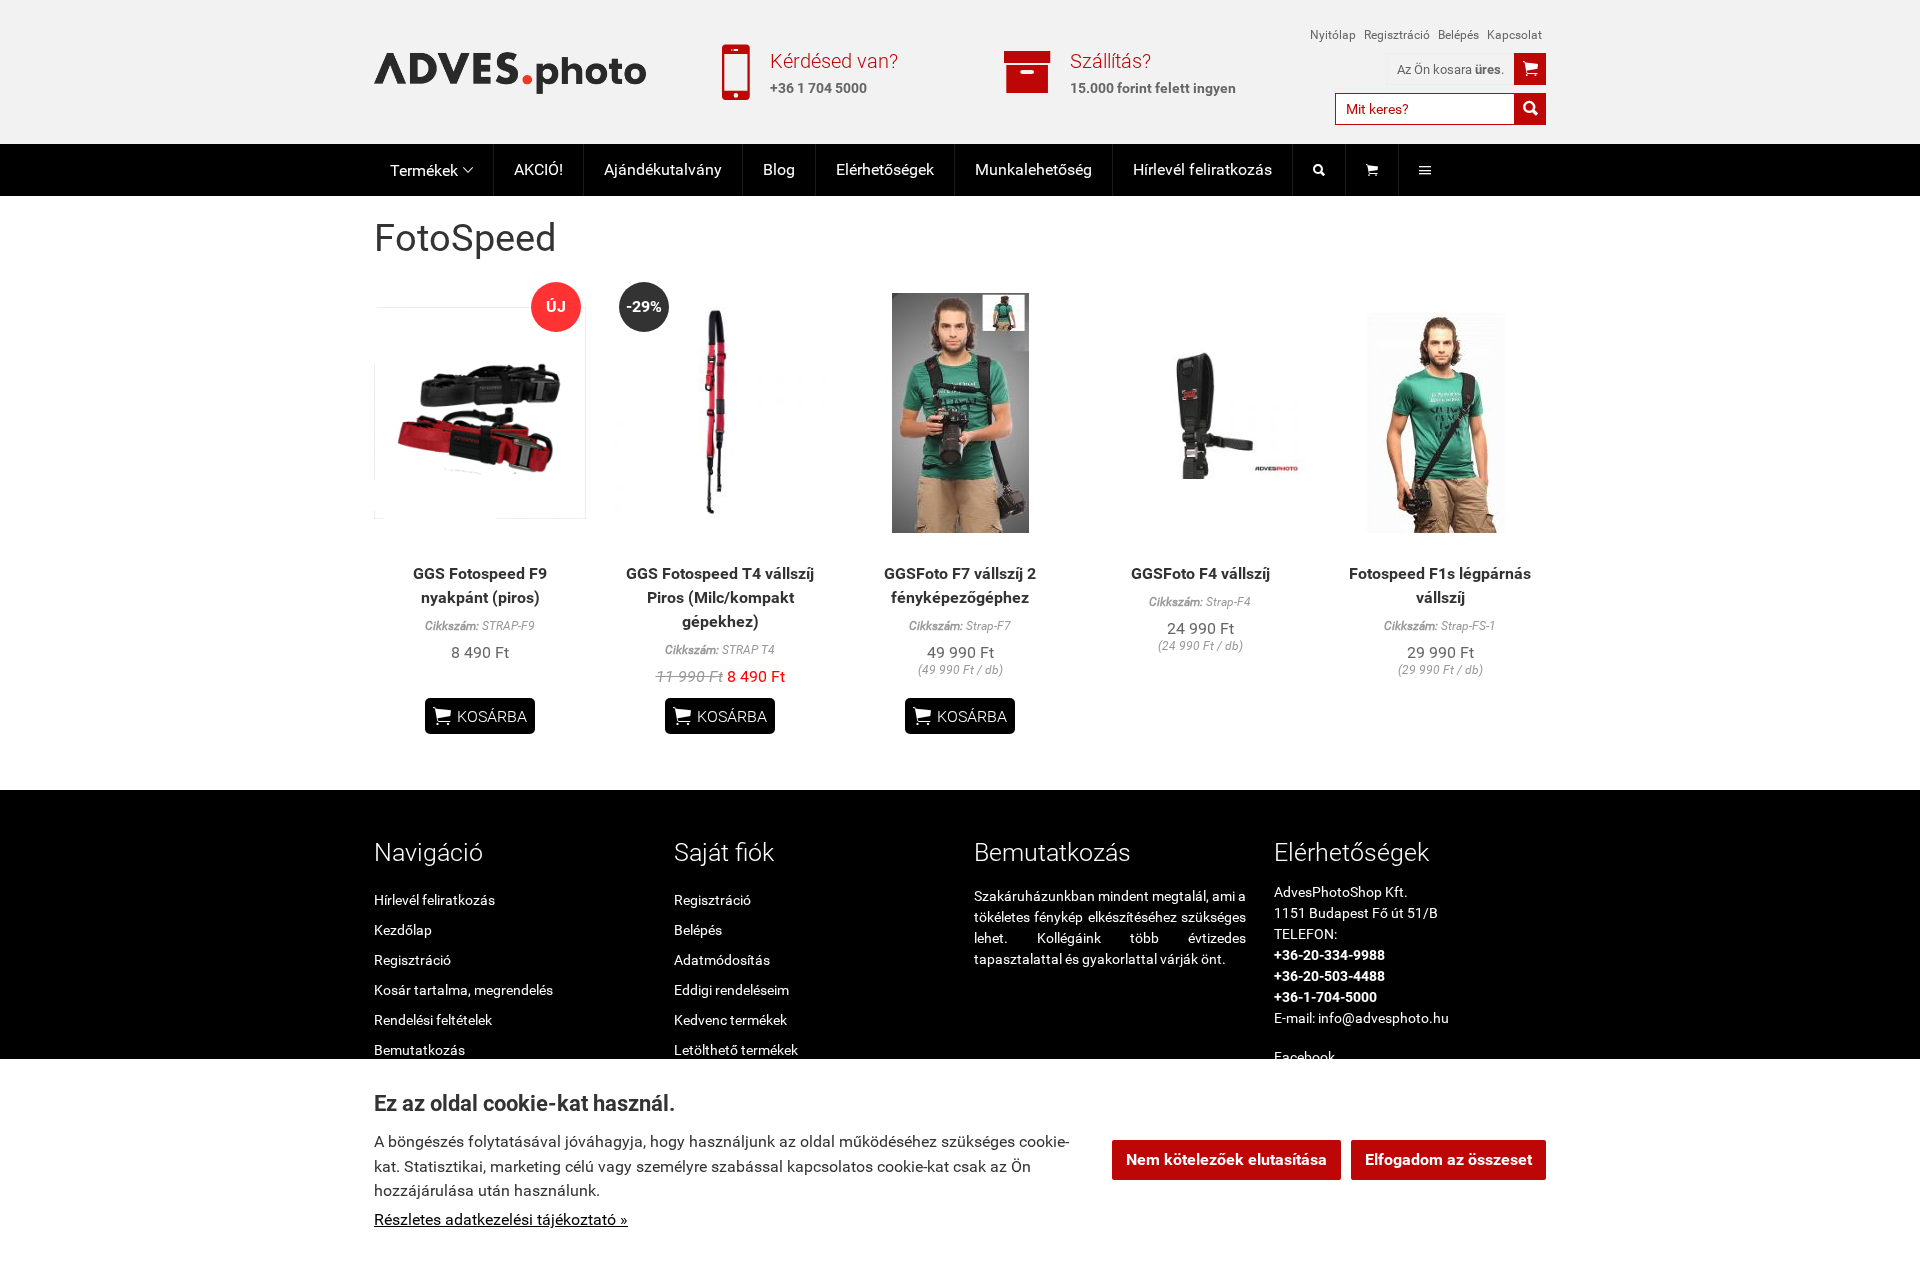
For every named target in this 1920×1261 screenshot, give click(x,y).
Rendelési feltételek (433, 1020)
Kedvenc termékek (730, 1020)
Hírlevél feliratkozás (1202, 169)
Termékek (431, 170)
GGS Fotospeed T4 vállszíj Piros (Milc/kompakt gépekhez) (720, 597)
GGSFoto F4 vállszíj (1200, 573)
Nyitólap (1333, 35)
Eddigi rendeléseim (731, 990)
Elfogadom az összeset (1448, 1159)
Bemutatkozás (419, 1050)
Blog (779, 169)
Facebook (1304, 1057)
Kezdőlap (403, 930)
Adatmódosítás (722, 960)
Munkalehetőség (1033, 169)
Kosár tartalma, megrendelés (463, 990)
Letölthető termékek (736, 1050)
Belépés (1458, 35)
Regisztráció (1397, 35)
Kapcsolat (1514, 35)
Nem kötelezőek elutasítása (1226, 1159)
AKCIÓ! (538, 169)
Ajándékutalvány (663, 169)
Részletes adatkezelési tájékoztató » (501, 1219)
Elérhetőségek (885, 169)
